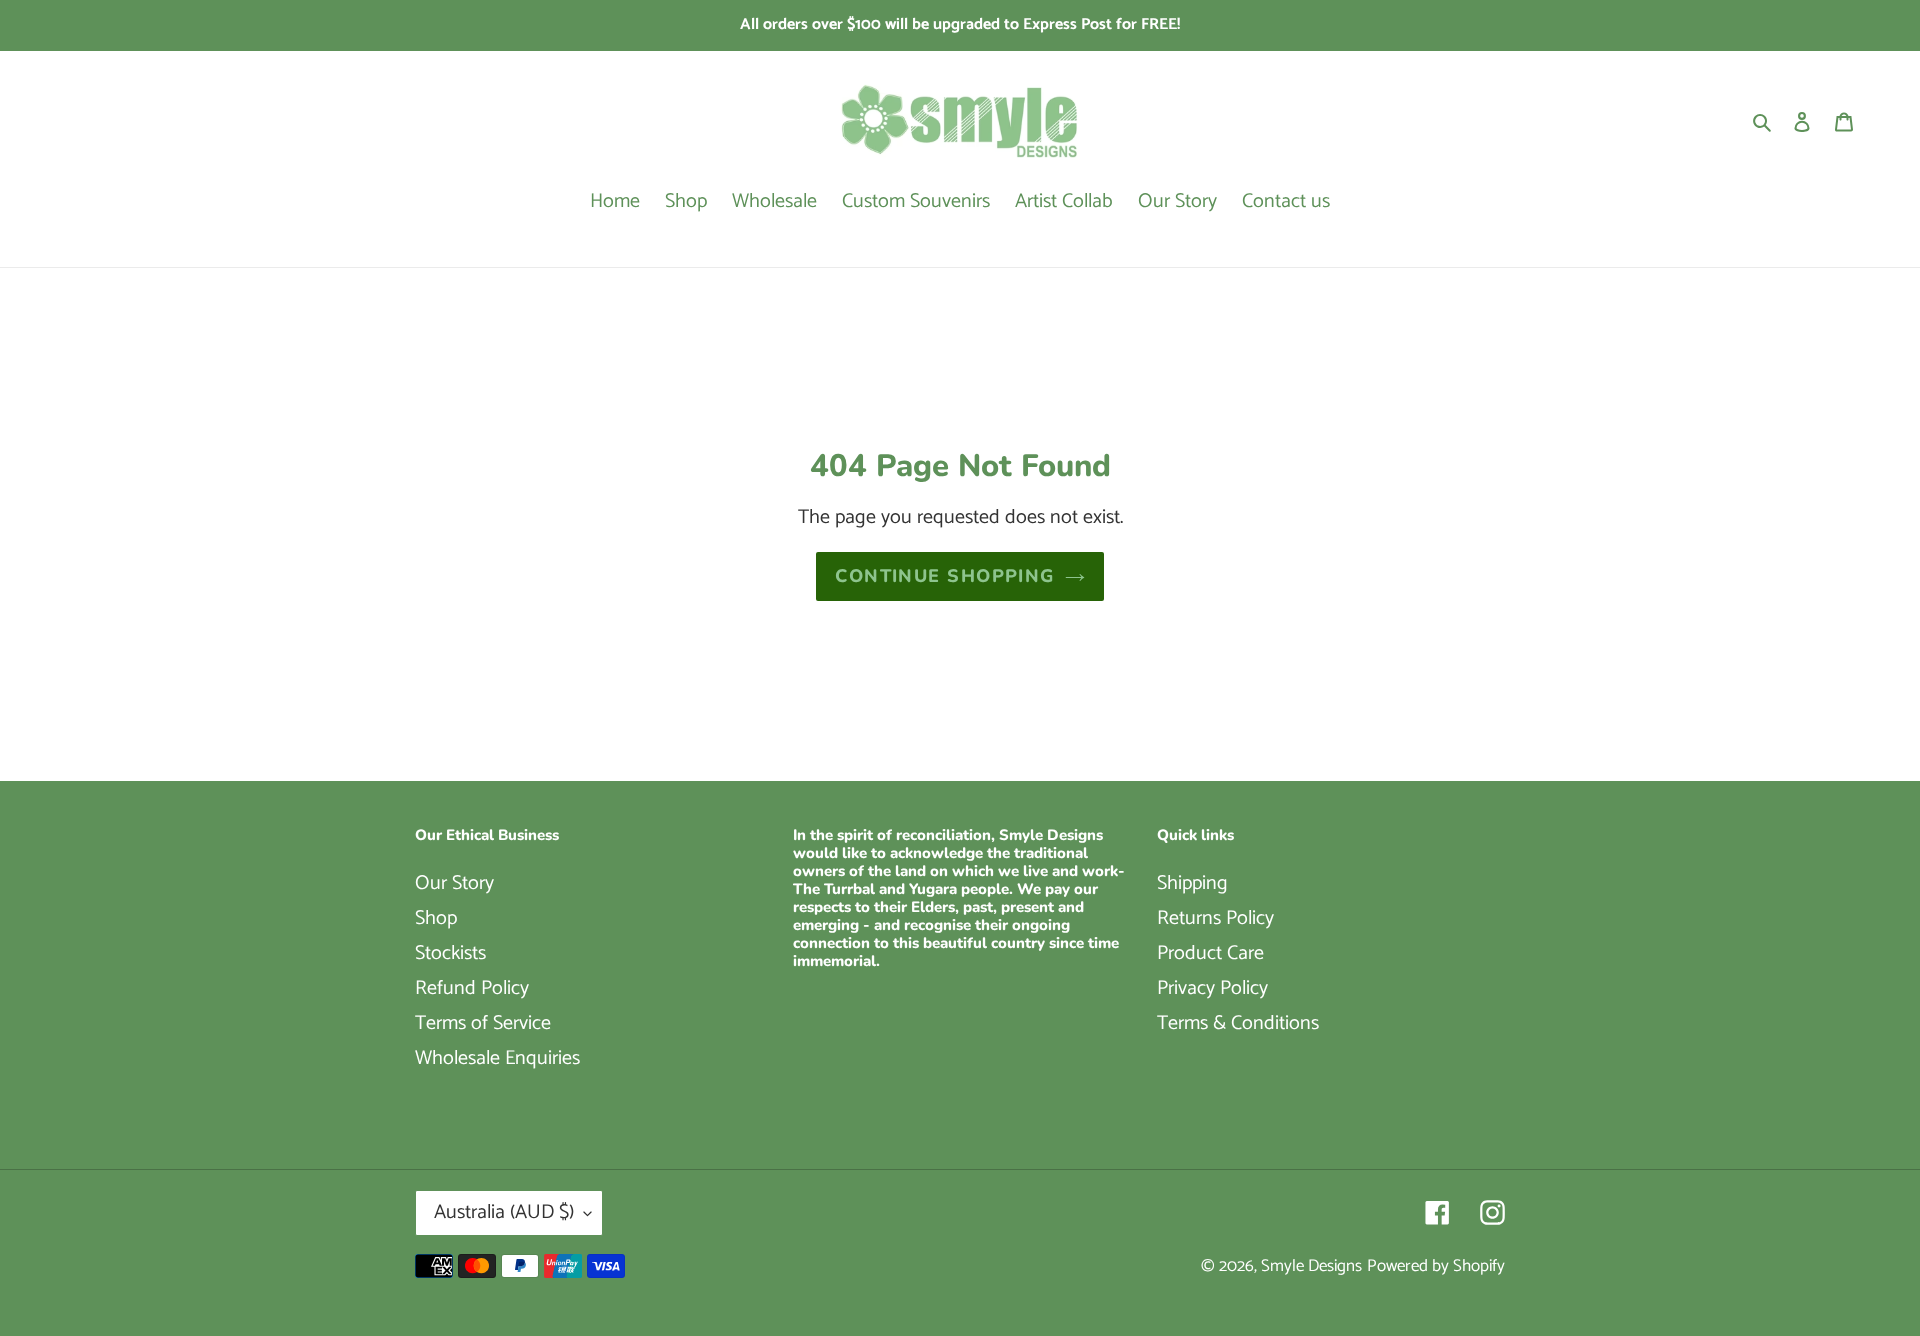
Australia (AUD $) (504, 1212)
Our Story (454, 883)
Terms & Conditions (1238, 1023)
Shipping (1192, 883)
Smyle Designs (1311, 1266)
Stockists (450, 953)
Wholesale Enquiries (497, 1058)
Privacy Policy (1212, 988)
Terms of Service (483, 1023)
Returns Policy (1215, 918)
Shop (436, 918)
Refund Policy (472, 988)
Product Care (1210, 953)
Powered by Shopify (1436, 1266)
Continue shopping (944, 576)
